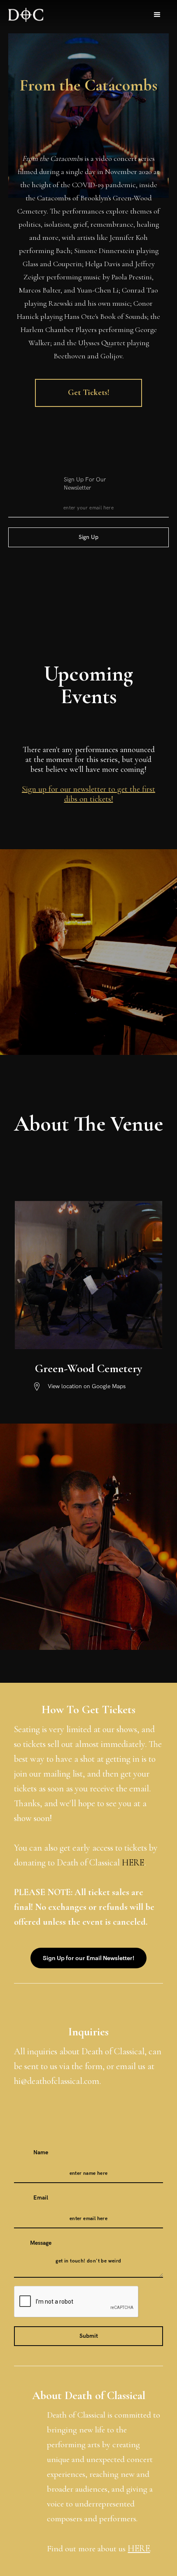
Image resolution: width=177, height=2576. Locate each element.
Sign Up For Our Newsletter (85, 484)
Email (41, 2198)
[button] (157, 15)
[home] (26, 15)
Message (41, 2243)
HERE (133, 1863)
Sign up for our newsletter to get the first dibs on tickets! (88, 794)
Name (41, 2152)
